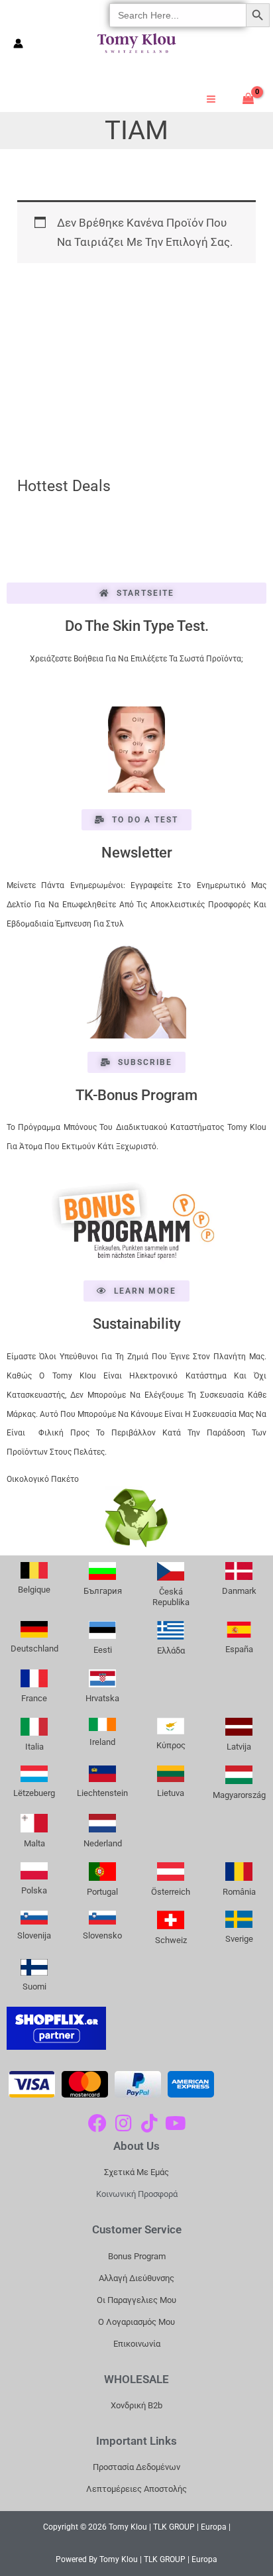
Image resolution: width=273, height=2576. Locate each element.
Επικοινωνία (137, 2344)
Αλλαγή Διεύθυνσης (136, 2278)
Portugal (102, 1892)
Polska (34, 1890)
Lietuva (171, 1793)
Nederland (103, 1843)
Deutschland (34, 1649)
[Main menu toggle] (211, 99)
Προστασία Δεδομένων (136, 2467)
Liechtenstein (102, 1793)
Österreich (171, 1892)
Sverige (239, 1939)
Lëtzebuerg (34, 1793)
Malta (34, 1843)
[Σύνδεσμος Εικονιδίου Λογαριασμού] (18, 43)
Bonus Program (137, 2256)
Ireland (102, 1742)
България (103, 1591)
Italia (34, 1747)
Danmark (239, 1591)
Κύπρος (171, 1745)
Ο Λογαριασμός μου (136, 2322)
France (34, 1698)
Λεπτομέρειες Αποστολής (136, 2489)
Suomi (34, 1987)
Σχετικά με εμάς (136, 2172)
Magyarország (239, 1795)
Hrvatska (102, 1698)
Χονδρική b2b (136, 2405)
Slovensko (102, 1935)
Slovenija (34, 1935)
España (239, 1649)
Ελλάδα (171, 1651)
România (239, 1892)
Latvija (239, 1747)
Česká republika (171, 1597)
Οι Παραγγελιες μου (136, 2300)
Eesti (103, 1650)
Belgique (34, 1590)
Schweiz (171, 1940)
